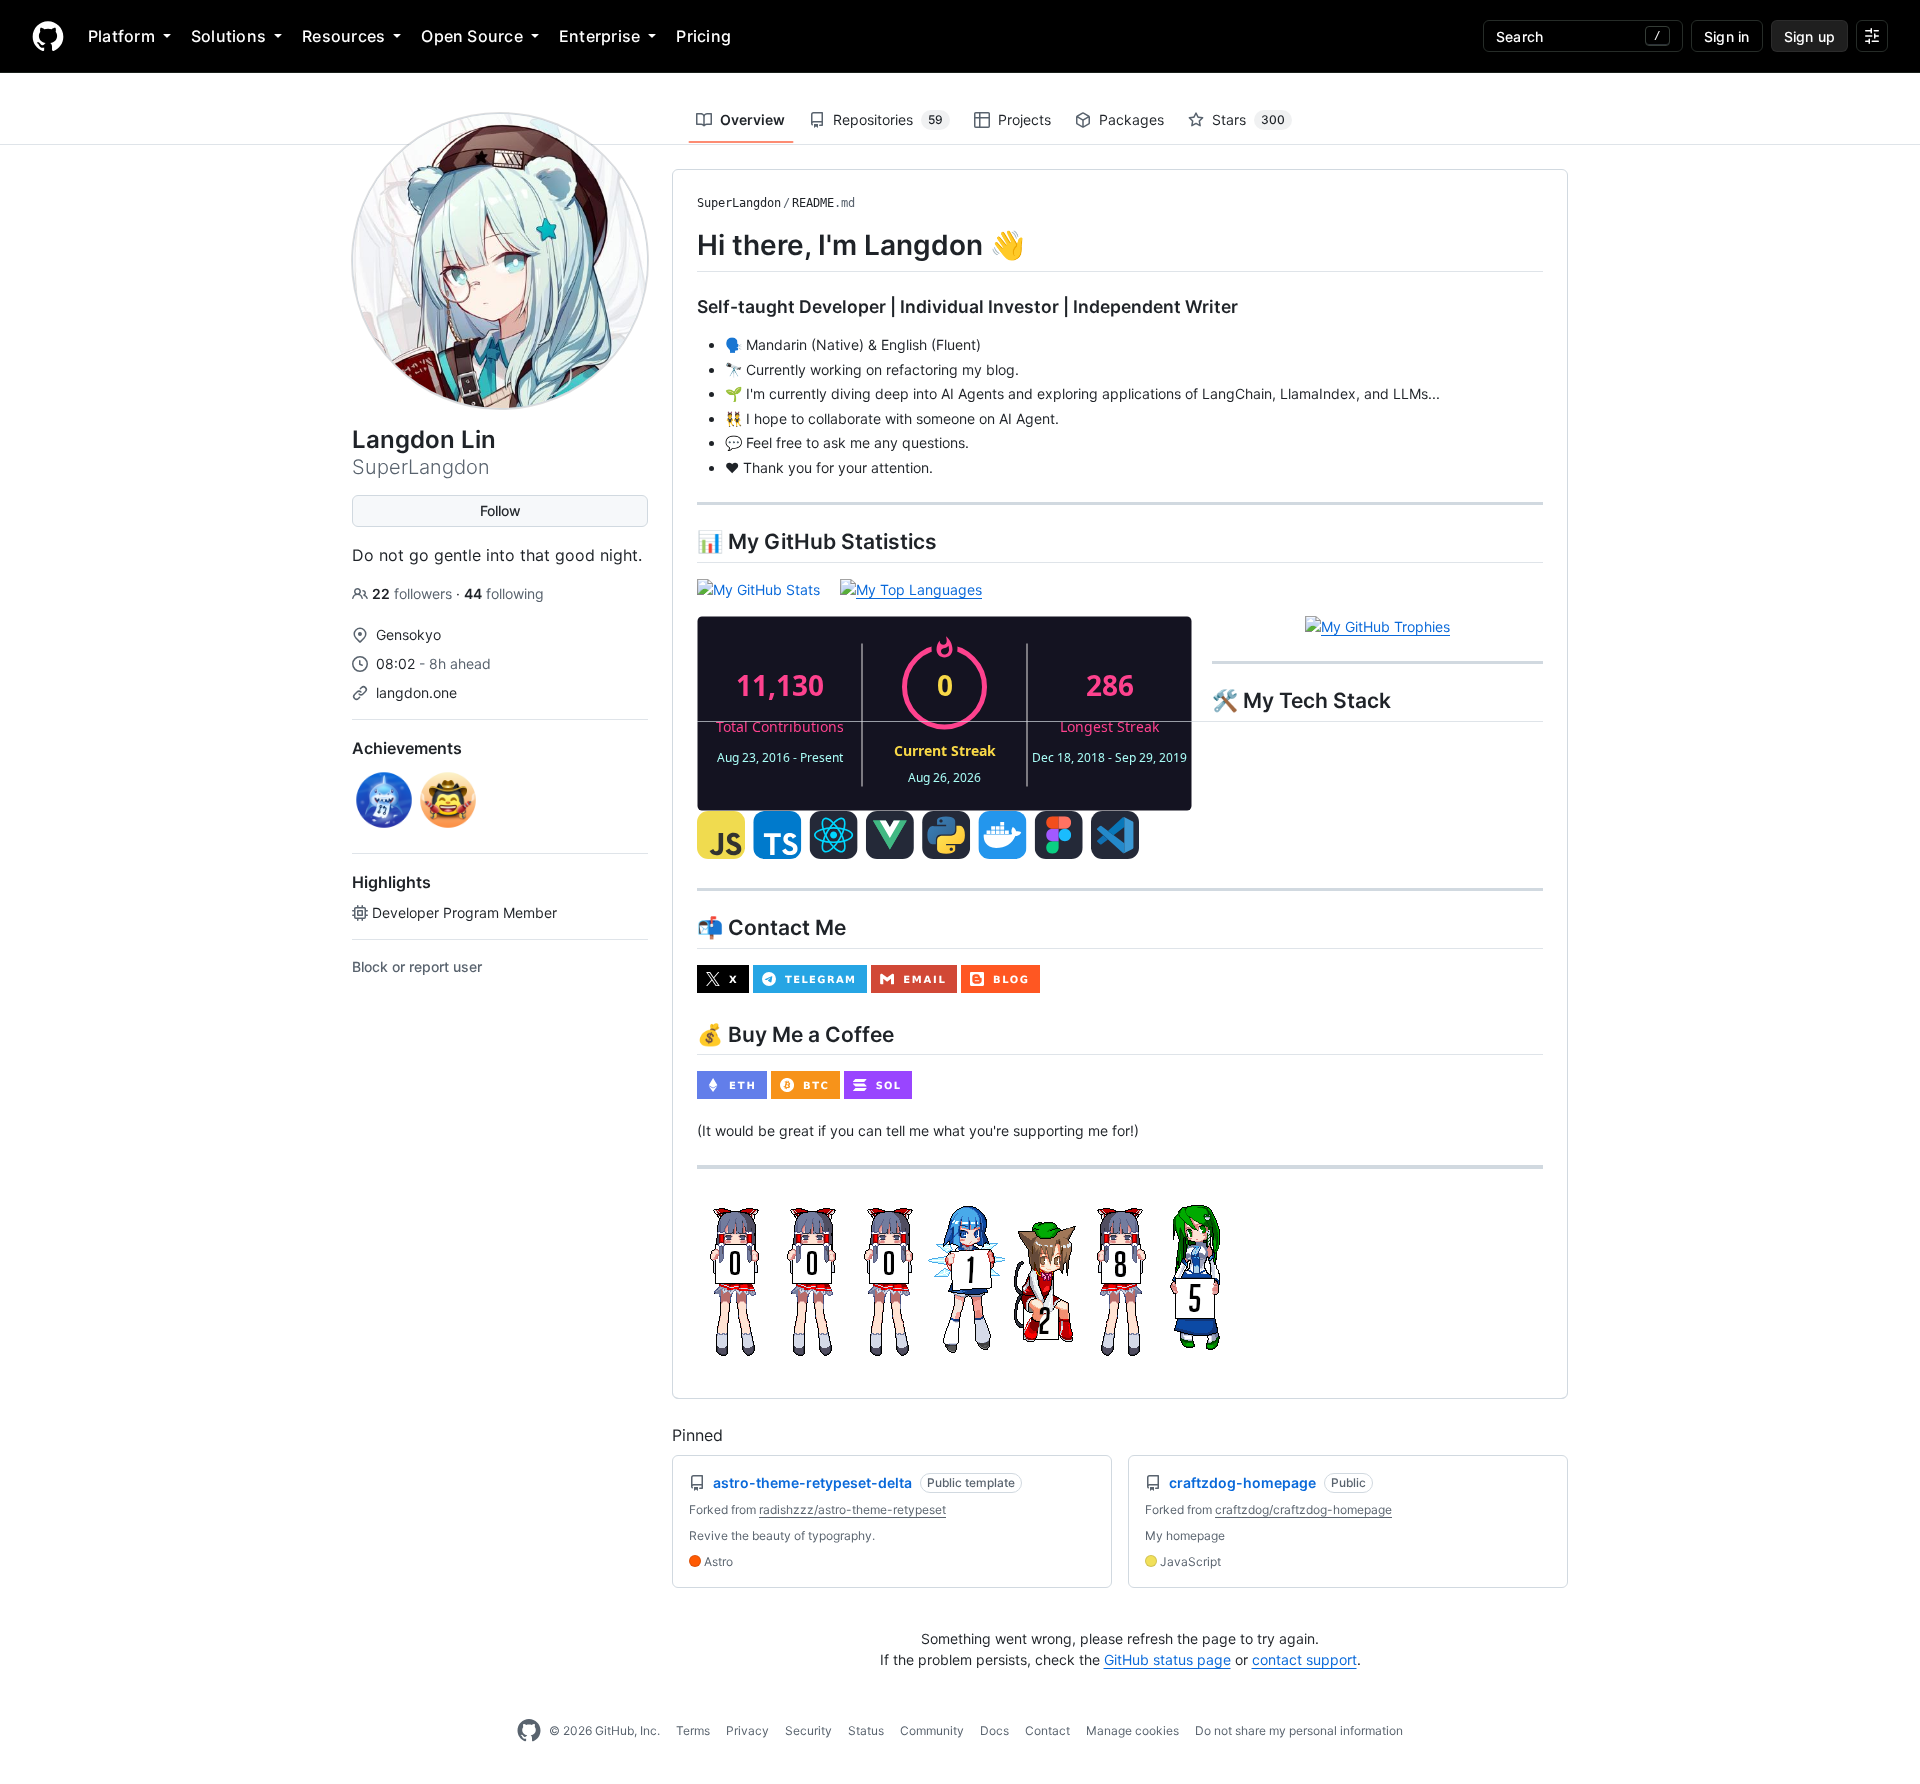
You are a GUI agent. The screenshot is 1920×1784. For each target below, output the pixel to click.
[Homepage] (48, 36)
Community (932, 1730)
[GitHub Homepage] (529, 1731)
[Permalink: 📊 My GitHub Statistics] (683, 541)
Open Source (472, 36)
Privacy (747, 1730)
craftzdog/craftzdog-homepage (1303, 1509)
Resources (343, 36)
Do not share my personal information (1299, 1730)
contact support (1304, 1659)
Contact (1047, 1730)
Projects (1024, 119)
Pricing (703, 36)
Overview (752, 119)
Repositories (888, 119)
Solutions (228, 36)
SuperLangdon (739, 203)
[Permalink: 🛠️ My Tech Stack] (683, 700)
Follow (500, 510)
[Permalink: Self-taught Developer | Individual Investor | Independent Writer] (683, 307)
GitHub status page (1167, 1659)
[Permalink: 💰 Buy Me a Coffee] (683, 1034)
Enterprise (599, 36)
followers (414, 593)
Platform (121, 36)
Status (866, 1730)
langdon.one (416, 692)
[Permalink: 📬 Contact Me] (683, 927)
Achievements (407, 748)
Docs (994, 1730)
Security (808, 1730)
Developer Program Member (464, 912)
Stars (1248, 119)
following (504, 593)
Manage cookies (1132, 1730)
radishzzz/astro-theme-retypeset (852, 1509)
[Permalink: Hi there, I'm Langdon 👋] (683, 245)
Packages (1131, 119)
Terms (693, 1730)
